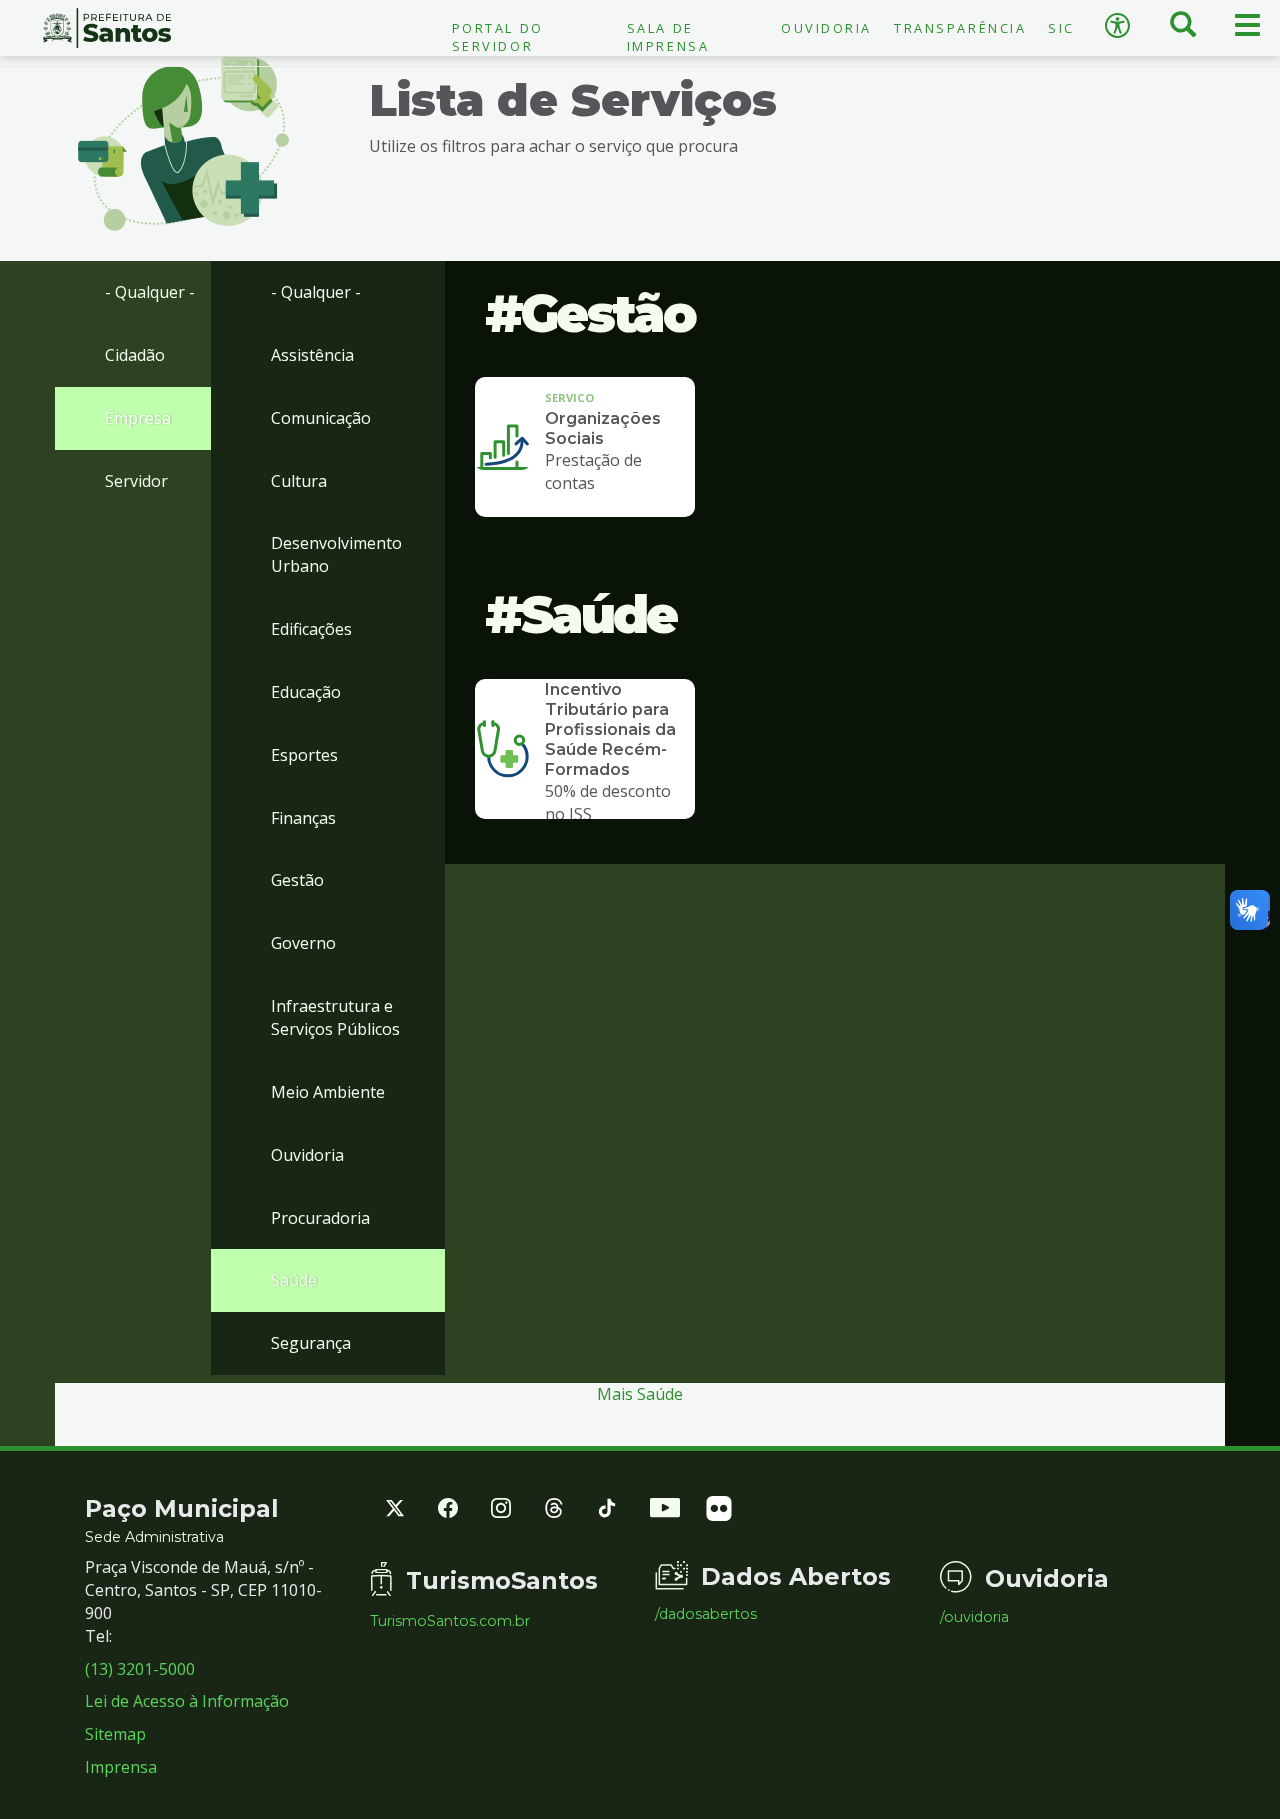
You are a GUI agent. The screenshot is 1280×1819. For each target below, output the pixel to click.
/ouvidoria (974, 1617)
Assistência (312, 355)
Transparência (960, 28)
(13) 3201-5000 (140, 1669)
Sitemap (115, 1734)
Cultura (299, 481)
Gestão (297, 880)
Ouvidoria (826, 28)
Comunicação (321, 418)
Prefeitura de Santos (106, 28)
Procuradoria (320, 1218)
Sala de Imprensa (668, 37)
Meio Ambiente (328, 1092)
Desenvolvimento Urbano (336, 554)
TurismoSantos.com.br (450, 1621)
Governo (303, 943)
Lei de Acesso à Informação (187, 1701)
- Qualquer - (150, 292)
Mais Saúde (640, 1394)
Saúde (294, 1280)
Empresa (138, 418)
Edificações (311, 629)
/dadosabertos (706, 1614)
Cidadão (135, 355)
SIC (1061, 28)
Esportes (304, 755)
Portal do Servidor (498, 37)
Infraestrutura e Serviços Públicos (335, 1017)
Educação (306, 692)
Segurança (311, 1343)
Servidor (136, 481)
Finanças (303, 818)
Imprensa (121, 1767)
